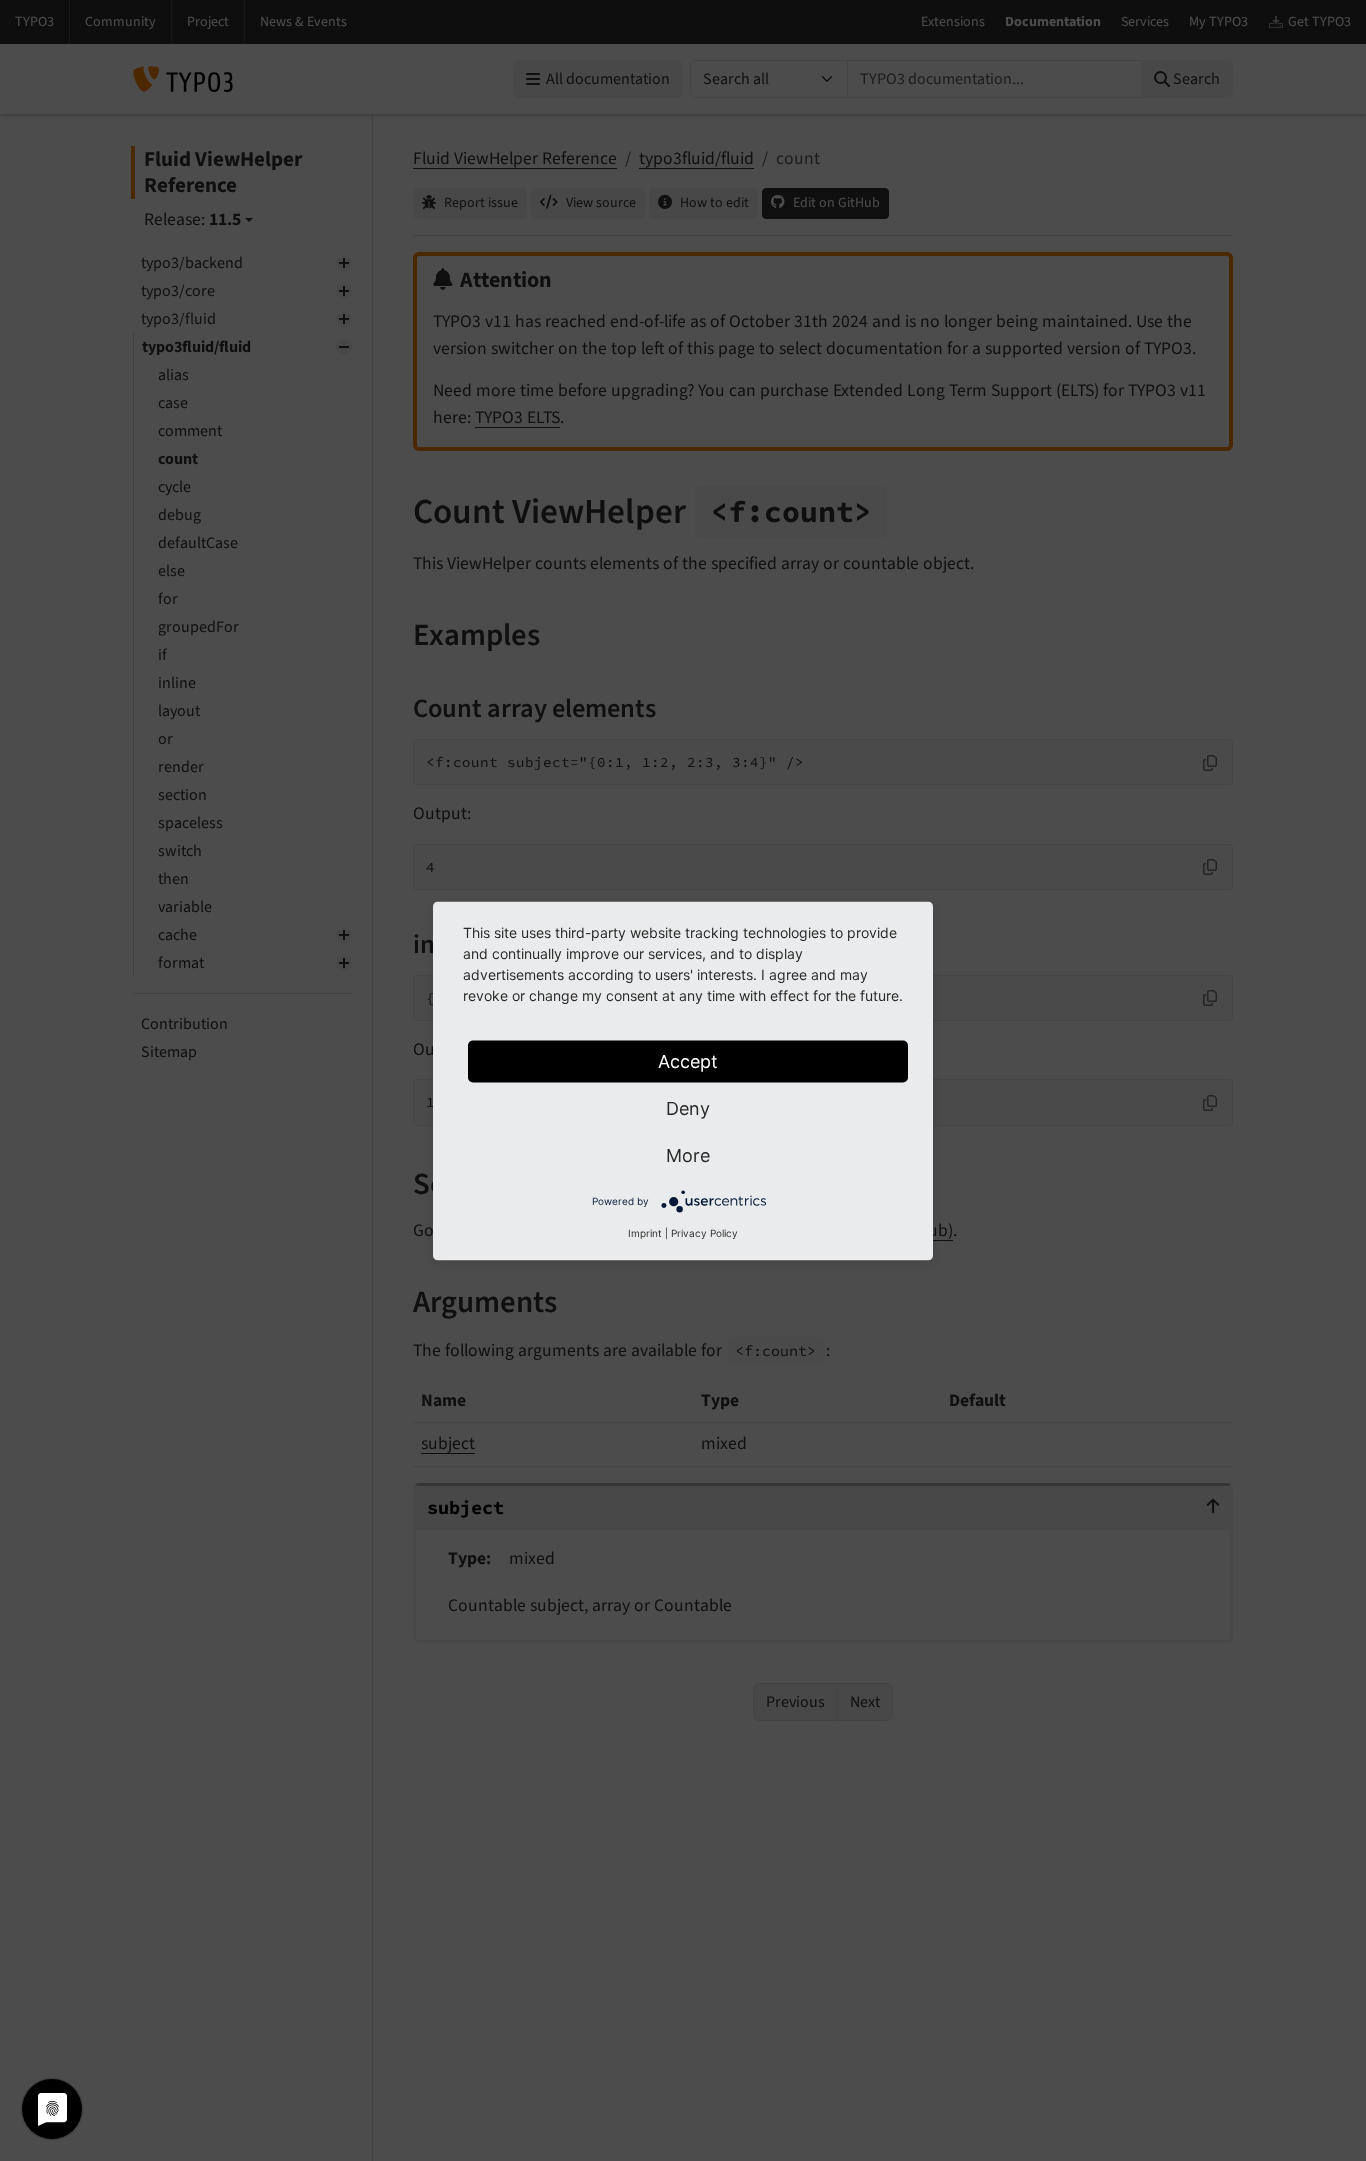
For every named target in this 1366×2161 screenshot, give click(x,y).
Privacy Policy (704, 1232)
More (688, 1154)
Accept (688, 1060)
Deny (688, 1107)
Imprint (645, 1232)
